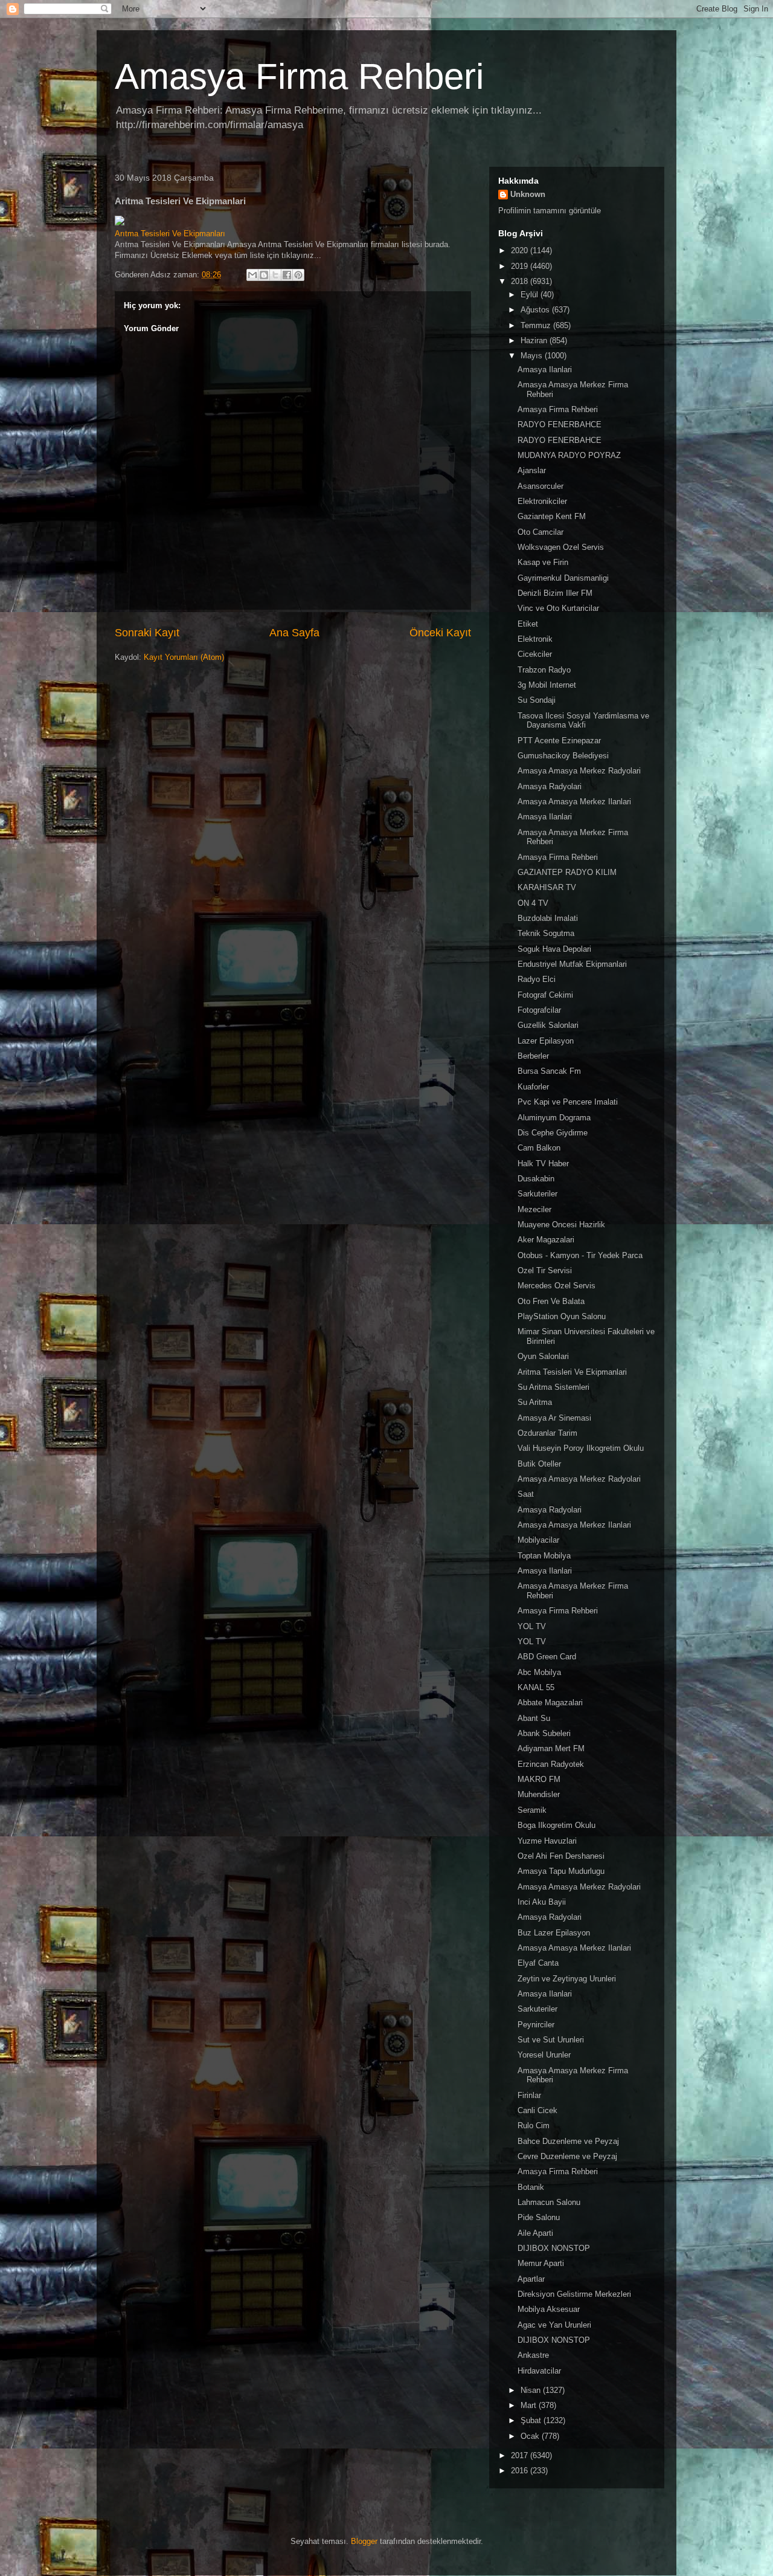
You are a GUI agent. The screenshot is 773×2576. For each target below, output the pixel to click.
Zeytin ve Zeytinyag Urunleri (567, 1979)
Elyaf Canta (538, 1963)
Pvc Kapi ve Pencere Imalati (568, 1102)
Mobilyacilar (538, 1540)
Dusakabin (536, 1179)
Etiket (528, 624)
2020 (521, 250)
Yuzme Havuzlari (547, 1841)
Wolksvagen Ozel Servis (561, 547)
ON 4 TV (533, 903)
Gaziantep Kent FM (552, 516)
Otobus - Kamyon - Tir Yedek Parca (580, 1255)
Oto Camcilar (540, 532)
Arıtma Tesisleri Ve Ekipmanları (170, 234)
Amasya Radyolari (550, 786)
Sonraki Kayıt (147, 633)
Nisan (532, 2390)
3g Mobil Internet (547, 685)
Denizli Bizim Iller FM (555, 593)
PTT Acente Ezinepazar (559, 741)
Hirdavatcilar (539, 2371)
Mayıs (533, 356)
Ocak (531, 2436)
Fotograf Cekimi (545, 995)
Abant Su (534, 1718)
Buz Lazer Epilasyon (554, 1933)
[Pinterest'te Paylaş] (298, 275)
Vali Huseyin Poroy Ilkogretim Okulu (581, 1448)
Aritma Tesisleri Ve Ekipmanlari (572, 1372)
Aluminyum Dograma (554, 1118)
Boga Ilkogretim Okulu (556, 1825)
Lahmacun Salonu (549, 2202)
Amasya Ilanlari (545, 370)
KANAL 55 (536, 1687)
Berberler (533, 1056)
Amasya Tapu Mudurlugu (561, 1871)
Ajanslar (532, 470)
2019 (521, 266)
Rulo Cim (534, 2126)
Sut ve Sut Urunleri (551, 2040)
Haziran (535, 341)
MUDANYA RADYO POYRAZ (569, 455)
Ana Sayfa (294, 633)
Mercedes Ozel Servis (556, 1286)
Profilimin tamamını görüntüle (550, 211)
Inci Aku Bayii (542, 1902)
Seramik (532, 1810)
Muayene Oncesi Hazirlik (561, 1225)
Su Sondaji (537, 700)
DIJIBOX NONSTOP (554, 2248)
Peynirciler (536, 2025)
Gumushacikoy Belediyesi (563, 756)
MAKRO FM (539, 1779)
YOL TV (532, 1626)
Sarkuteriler (537, 1194)
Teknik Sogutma (546, 933)
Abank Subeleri (544, 1733)
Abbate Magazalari (550, 1703)
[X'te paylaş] (275, 275)
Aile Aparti (535, 2233)
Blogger (364, 2541)
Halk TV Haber (543, 1164)
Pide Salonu (539, 2217)
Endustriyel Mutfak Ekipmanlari (572, 964)
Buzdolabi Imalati (548, 918)
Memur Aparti (541, 2263)
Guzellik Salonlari (548, 1025)
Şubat (532, 2420)
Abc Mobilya (539, 1672)
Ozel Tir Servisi (545, 1270)
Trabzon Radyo (544, 670)
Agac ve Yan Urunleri (554, 2325)
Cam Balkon (539, 1148)
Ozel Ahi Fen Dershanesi (561, 1856)
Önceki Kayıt (440, 633)
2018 (521, 281)
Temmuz (537, 325)
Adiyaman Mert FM (551, 1748)
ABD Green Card (547, 1657)
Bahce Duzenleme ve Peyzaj (568, 2141)
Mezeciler (534, 1209)
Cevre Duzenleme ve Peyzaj (567, 2156)
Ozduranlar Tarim (547, 1433)
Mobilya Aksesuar (549, 2309)
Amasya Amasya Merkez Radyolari (579, 771)
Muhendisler (539, 1794)
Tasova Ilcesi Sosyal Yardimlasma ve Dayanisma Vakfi (583, 721)
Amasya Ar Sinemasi (554, 1418)
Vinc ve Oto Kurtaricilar (558, 608)
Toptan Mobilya (544, 1556)
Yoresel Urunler (544, 2055)
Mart (530, 2405)
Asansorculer (540, 486)
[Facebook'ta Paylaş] (287, 275)
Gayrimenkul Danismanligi (563, 578)
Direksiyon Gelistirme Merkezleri (574, 2294)
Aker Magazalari (546, 1240)
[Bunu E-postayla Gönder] (252, 275)
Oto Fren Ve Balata (551, 1301)
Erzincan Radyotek (551, 1764)
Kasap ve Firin (543, 562)
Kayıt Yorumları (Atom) (184, 657)
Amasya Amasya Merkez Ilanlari (574, 802)
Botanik (531, 2187)
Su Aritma (535, 1402)
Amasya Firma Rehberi (299, 76)
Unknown (528, 194)
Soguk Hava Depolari (554, 949)
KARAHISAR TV (547, 887)
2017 (521, 2455)
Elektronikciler (542, 501)
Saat (526, 1494)
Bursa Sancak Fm (549, 1071)
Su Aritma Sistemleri (553, 1387)
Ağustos (536, 310)
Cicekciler (535, 654)
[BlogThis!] (264, 275)
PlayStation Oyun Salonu (562, 1316)
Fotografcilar (539, 1010)
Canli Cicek (537, 2110)
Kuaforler (533, 1087)
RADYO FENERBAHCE (560, 424)
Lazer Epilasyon (546, 1041)
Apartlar (531, 2279)
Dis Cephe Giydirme (553, 1133)
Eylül (531, 295)
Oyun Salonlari (543, 1356)
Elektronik (535, 639)
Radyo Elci (537, 979)
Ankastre (533, 2355)
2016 (521, 2471)
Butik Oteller (539, 1464)
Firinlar (529, 2095)
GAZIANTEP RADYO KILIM (567, 872)
